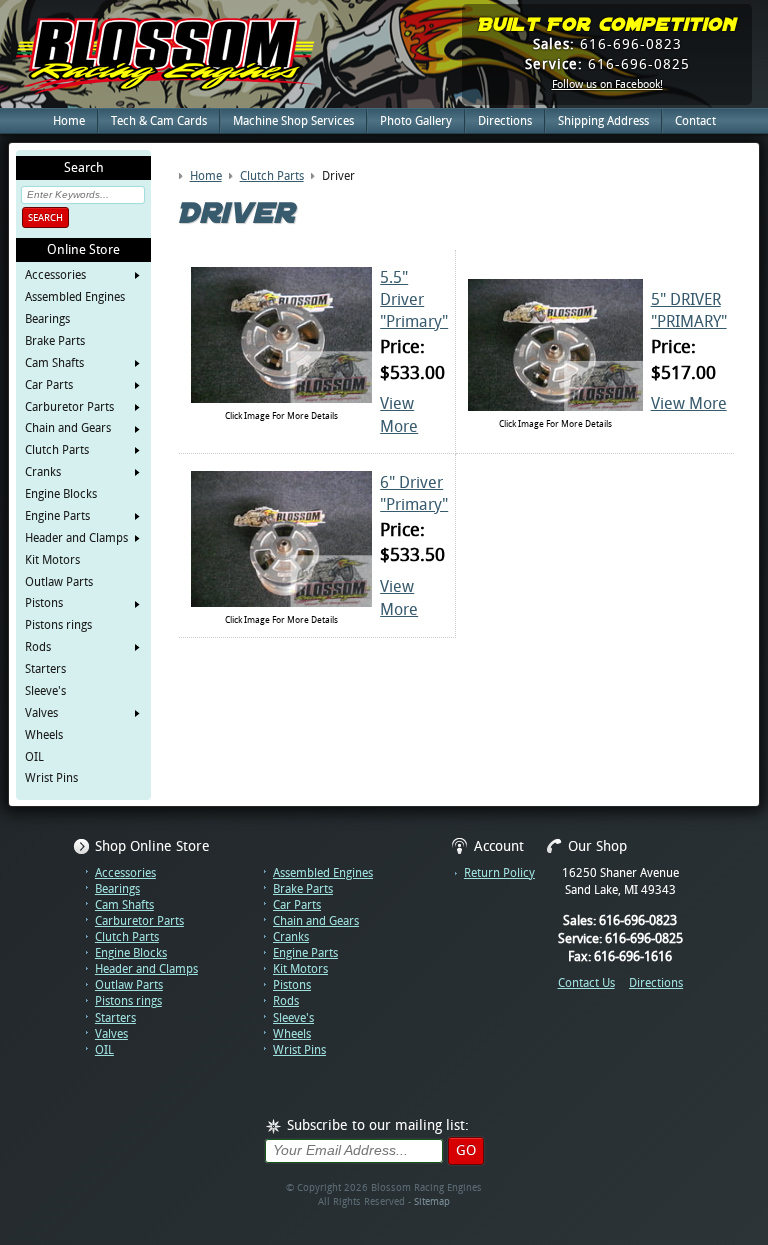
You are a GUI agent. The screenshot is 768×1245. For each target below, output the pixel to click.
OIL (34, 757)
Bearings (47, 319)
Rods (38, 647)
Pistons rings (58, 625)
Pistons (44, 603)
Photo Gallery (416, 121)
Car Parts (49, 385)
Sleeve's (45, 691)
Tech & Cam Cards (159, 121)
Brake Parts (55, 341)
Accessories (55, 275)
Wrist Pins (51, 778)
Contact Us (586, 983)
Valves (41, 713)
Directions (505, 121)
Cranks (43, 472)
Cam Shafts (54, 363)
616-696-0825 (607, 64)
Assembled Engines (75, 297)
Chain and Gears (68, 428)
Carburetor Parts (69, 407)
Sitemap (432, 1201)
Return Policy (499, 873)
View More (689, 403)
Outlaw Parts (59, 582)
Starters (45, 669)
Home (69, 121)
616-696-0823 (607, 44)
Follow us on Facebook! (607, 85)
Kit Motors (52, 560)
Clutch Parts (57, 450)
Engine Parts (57, 516)
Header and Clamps (76, 538)
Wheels (44, 735)
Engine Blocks (61, 494)
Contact (695, 121)
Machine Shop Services (293, 121)
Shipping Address (603, 121)
